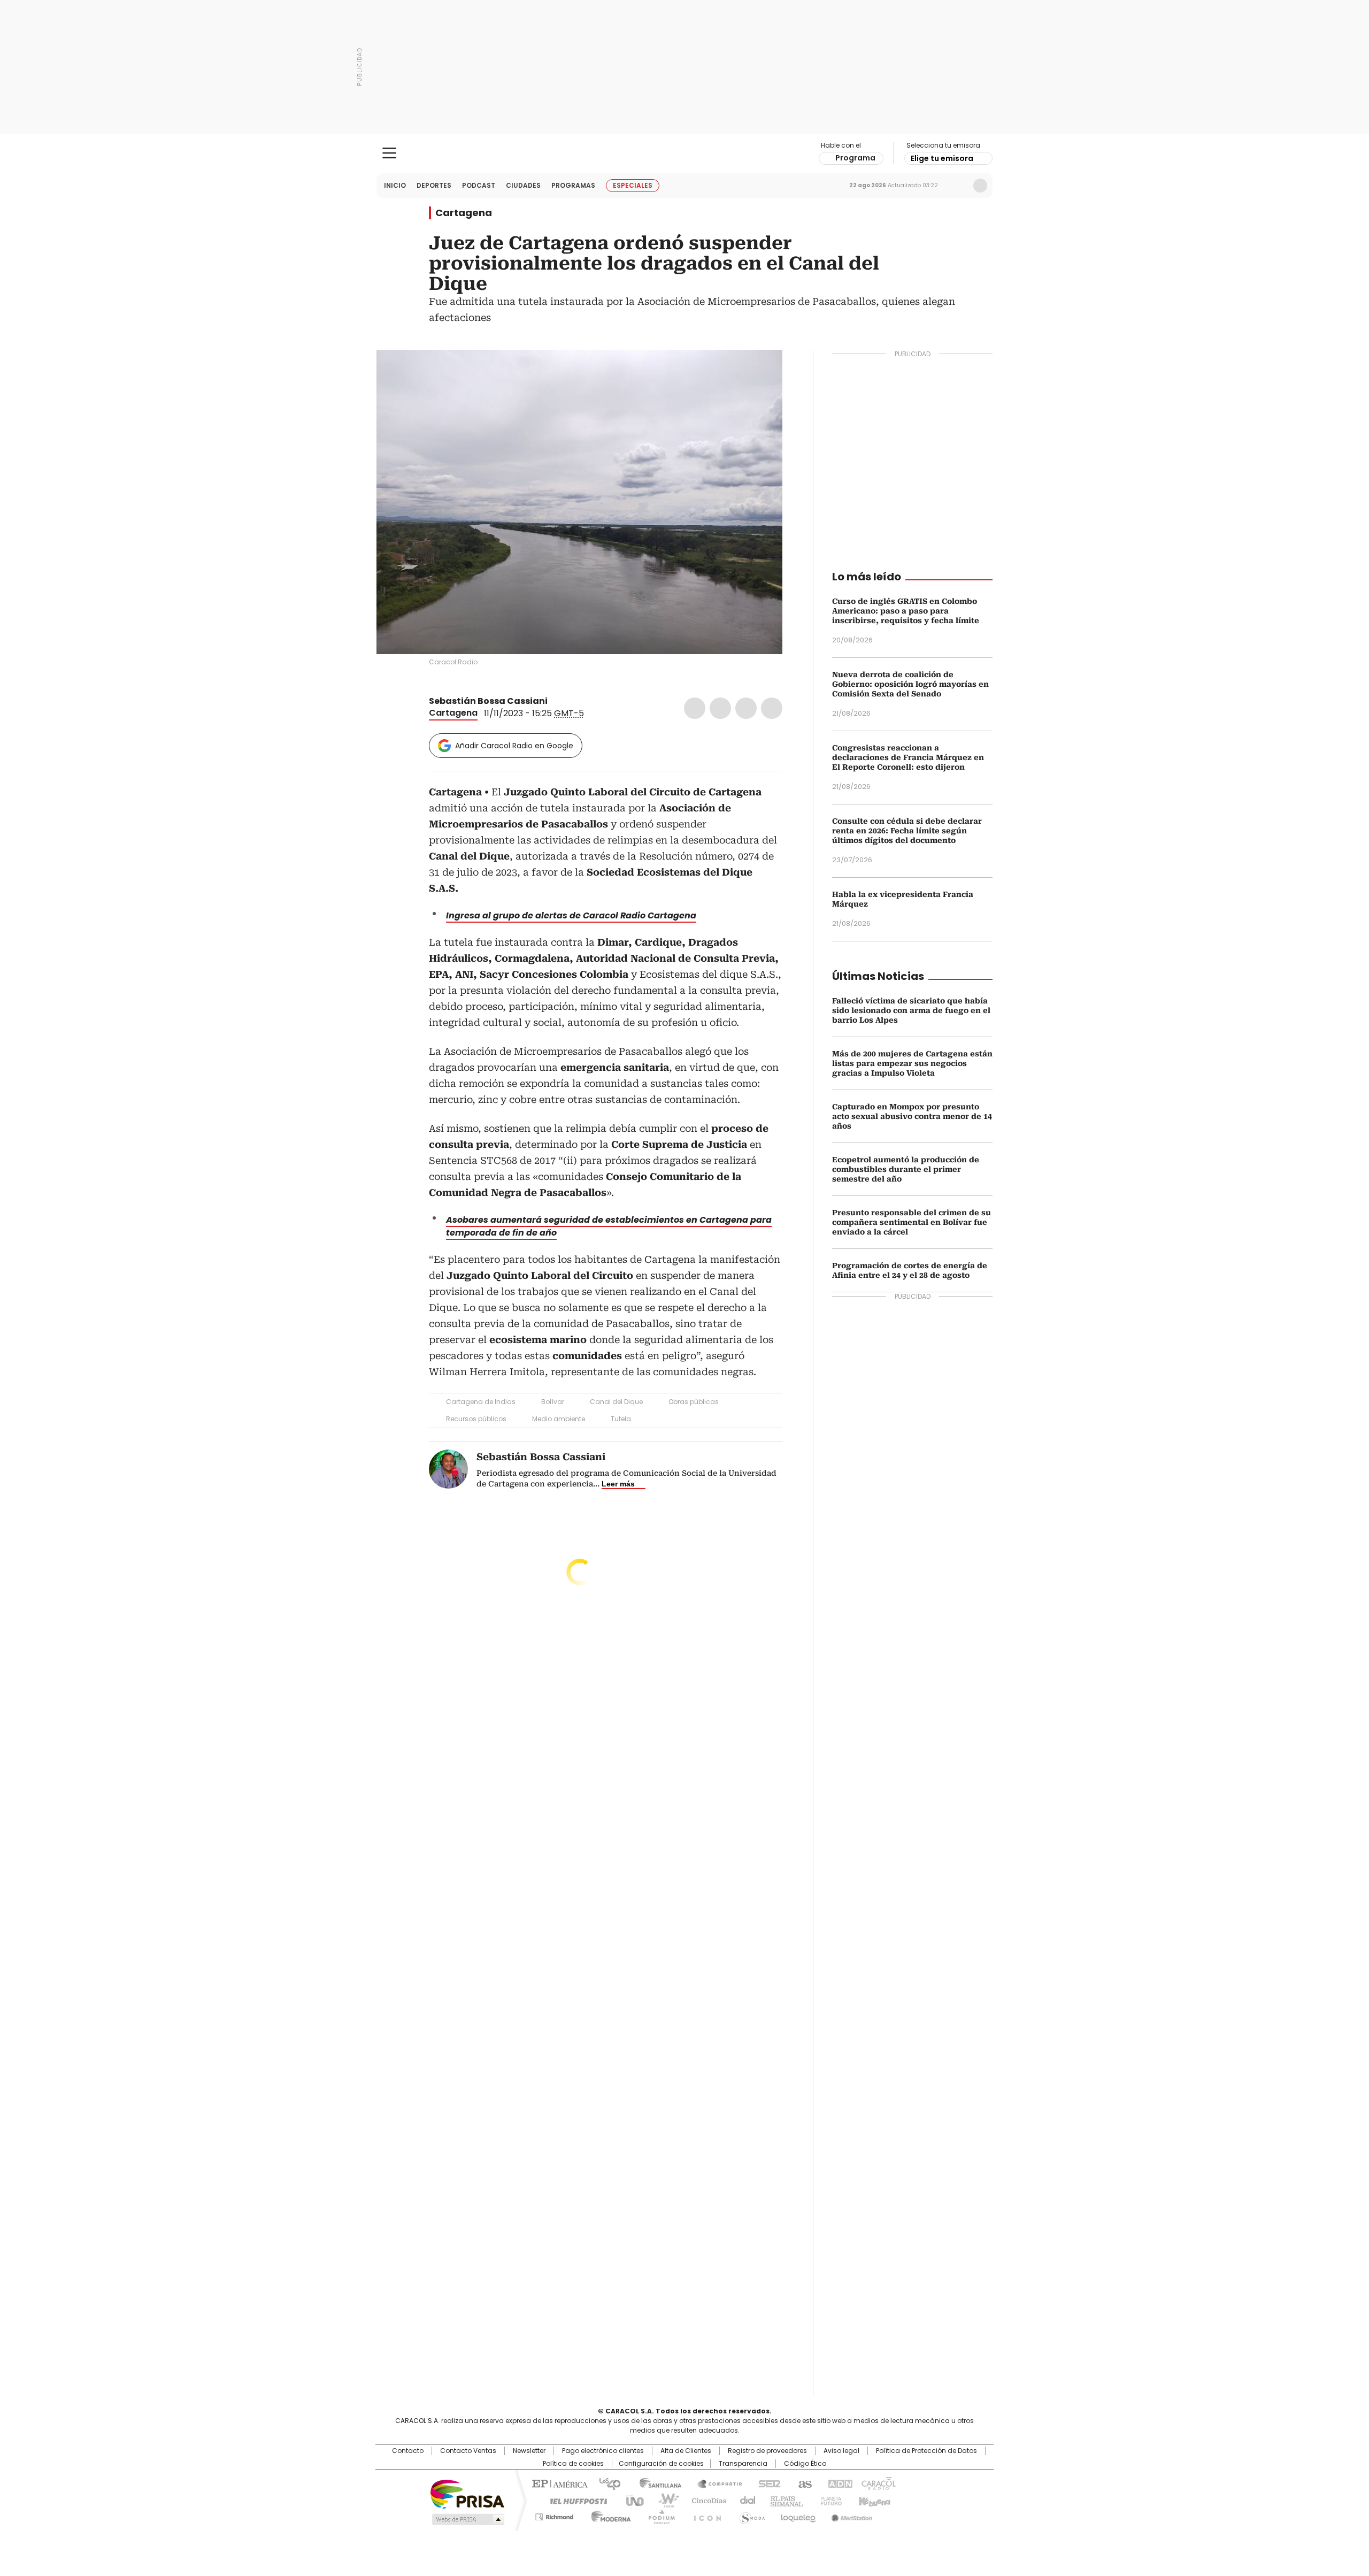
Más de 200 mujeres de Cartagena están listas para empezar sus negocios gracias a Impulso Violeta (912, 1063)
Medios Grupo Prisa (467, 2519)
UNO (631, 2500)
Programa (855, 158)
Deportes (434, 185)
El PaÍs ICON (704, 2515)
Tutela (621, 1419)
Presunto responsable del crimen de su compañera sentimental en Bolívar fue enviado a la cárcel (912, 1222)
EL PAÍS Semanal (783, 2500)
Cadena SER (766, 2483)
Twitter (720, 708)
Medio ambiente (559, 1419)
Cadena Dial (745, 2500)
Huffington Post (574, 2500)
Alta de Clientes (686, 2451)
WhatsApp (772, 708)
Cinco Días (706, 2500)
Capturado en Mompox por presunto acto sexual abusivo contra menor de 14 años (912, 1116)
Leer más (618, 1484)
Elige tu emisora (942, 158)
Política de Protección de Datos (926, 2451)
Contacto (408, 2451)
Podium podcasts (658, 2515)
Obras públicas (694, 1402)
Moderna (608, 2515)
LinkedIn (746, 708)
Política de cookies (573, 2464)
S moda (750, 2515)
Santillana (656, 2483)
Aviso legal (841, 2451)
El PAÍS (558, 2483)
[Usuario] (980, 186)
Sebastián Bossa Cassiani (488, 701)
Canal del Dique (616, 1402)
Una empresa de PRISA (467, 2493)
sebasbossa (568, 701)
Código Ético (805, 2464)
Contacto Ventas (468, 2451)
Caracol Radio (685, 154)
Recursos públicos (476, 1419)
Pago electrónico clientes (603, 2451)
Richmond (554, 2515)
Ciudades (523, 185)
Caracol (878, 2483)
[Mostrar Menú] (389, 153)
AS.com (803, 2483)
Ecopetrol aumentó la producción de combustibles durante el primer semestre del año (906, 1169)
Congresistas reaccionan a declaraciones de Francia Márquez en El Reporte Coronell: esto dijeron (908, 757)
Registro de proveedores (767, 2451)
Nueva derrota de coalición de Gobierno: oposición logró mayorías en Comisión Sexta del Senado (910, 684)
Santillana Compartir (715, 2483)
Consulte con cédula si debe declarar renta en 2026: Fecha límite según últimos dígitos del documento (907, 831)
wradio (664, 2500)
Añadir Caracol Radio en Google (514, 746)
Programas (573, 185)
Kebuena (873, 2500)
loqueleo (798, 2515)
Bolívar (553, 1402)
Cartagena (464, 213)
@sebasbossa (555, 701)
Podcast (479, 185)
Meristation (850, 2515)
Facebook (695, 708)
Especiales (633, 185)
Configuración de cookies (661, 2464)
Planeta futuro (829, 2500)
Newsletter (958, 186)
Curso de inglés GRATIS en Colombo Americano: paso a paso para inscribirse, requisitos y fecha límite (906, 611)
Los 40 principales (606, 2483)
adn (838, 2483)
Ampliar (761, 371)
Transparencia (743, 2464)
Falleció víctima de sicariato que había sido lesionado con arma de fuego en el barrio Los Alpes (911, 1010)
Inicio (395, 185)
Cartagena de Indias (481, 1402)
